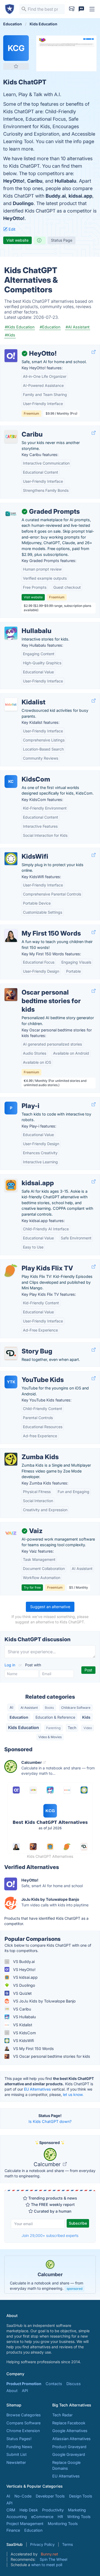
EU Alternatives (37, 2089)
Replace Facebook (69, 2423)
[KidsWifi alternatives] (11, 859)
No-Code (23, 2496)
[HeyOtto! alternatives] (11, 356)
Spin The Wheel (53, 2559)
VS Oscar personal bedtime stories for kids (51, 2056)
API (25, 2391)
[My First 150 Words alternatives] (11, 936)
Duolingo (23, 203)
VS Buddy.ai (23, 1962)
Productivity (53, 2510)
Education (19, 1717)
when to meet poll (47, 2565)
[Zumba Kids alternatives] (11, 1459)
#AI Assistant (78, 327)
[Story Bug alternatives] (11, 1353)
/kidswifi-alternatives (23, 851)
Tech (72, 1728)
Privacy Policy (42, 2544)
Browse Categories (24, 2415)
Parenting (53, 1728)
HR (60, 2517)
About (12, 2391)
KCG (16, 48)
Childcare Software (76, 1708)
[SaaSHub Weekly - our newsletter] (72, 9)
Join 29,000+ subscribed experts (50, 2235)
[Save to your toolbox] (16, 66)
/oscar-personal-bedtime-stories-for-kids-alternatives (43, 990)
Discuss (74, 2384)
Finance (13, 2530)
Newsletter (16, 2462)
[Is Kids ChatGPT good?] (40, 240)
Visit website (17, 240)
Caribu (35, 181)
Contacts (54, 2384)
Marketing (77, 2510)
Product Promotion (24, 2384)
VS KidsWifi (23, 2041)
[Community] (81, 9)
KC (11, 781)
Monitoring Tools (63, 2524)
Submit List (17, 2454)
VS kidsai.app (25, 1977)
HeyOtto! (14, 181)
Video (88, 1728)
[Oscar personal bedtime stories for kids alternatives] (11, 995)
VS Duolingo (24, 1985)
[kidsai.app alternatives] (11, 1185)
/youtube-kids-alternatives (29, 1374)
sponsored (75, 2289)
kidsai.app (80, 196)
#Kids (10, 335)
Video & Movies (50, 1737)
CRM (11, 2510)
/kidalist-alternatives (23, 696)
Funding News (19, 2447)
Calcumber (48, 2164)
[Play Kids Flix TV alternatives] (11, 1270)
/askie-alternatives (21, 1177)
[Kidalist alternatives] (11, 704)
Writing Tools (79, 2517)
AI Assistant (29, 1708)
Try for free (32, 1587)
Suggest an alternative (50, 1607)
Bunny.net (49, 2554)
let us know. (73, 2094)
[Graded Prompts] (11, 514)
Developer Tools (50, 2496)
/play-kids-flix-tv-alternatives (31, 1263)
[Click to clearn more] (50, 2275)
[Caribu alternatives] (11, 437)
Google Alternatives (70, 2431)
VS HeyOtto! (24, 1970)
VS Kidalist (22, 2025)
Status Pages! (19, 2439)
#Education (50, 327)
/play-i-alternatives (21, 1100)
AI (11, 1707)
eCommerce (42, 2517)
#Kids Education (20, 327)
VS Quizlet (22, 1993)
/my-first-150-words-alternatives (34, 928)
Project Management (25, 2524)
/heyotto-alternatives (23, 348)
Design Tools (81, 2496)
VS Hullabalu (24, 2017)
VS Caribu (22, 2009)
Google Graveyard (69, 2454)
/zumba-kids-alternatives (27, 1451)
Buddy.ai (56, 196)
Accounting (17, 2517)
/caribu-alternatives (22, 429)
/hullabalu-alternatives (24, 625)
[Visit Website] (94, 352)
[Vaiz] (11, 1533)
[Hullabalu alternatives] (11, 633)
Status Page (62, 240)
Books (49, 1708)
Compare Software (23, 2423)
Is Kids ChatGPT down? (50, 2121)
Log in (10, 1665)
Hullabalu (65, 181)
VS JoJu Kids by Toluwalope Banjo (44, 2001)
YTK (11, 1382)
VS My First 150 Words (33, 2049)
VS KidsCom (24, 2033)
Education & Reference (55, 1717)
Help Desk (29, 2510)
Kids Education (23, 1727)
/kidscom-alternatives (24, 774)
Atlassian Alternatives (71, 2439)
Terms (67, 2544)
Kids (86, 1717)
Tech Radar (62, 2415)
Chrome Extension (23, 2431)
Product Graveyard (69, 2447)
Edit (11, 229)
